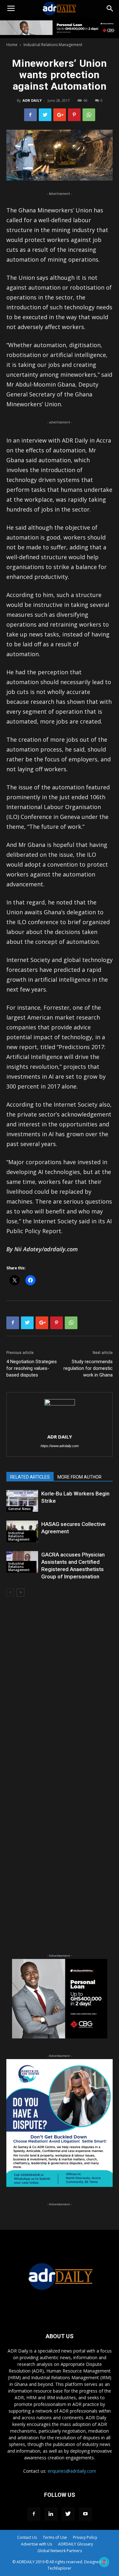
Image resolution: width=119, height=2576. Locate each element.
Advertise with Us (36, 2544)
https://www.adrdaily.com (60, 1446)
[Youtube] (85, 2514)
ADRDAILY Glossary (76, 2544)
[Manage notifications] (104, 2562)
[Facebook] (34, 2514)
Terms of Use (55, 2537)
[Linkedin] (51, 2514)
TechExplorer (60, 2568)
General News (20, 1509)
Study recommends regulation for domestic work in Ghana (88, 1368)
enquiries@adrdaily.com (72, 2471)
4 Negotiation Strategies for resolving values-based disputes (32, 1368)
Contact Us (27, 2537)
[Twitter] (68, 2514)
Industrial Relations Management (53, 45)
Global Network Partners (60, 2551)
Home (12, 45)
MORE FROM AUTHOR (79, 1477)
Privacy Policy (85, 2537)
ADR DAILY (32, 100)
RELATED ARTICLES (30, 1477)
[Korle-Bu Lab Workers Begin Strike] (22, 1501)
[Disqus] (60, 1693)
